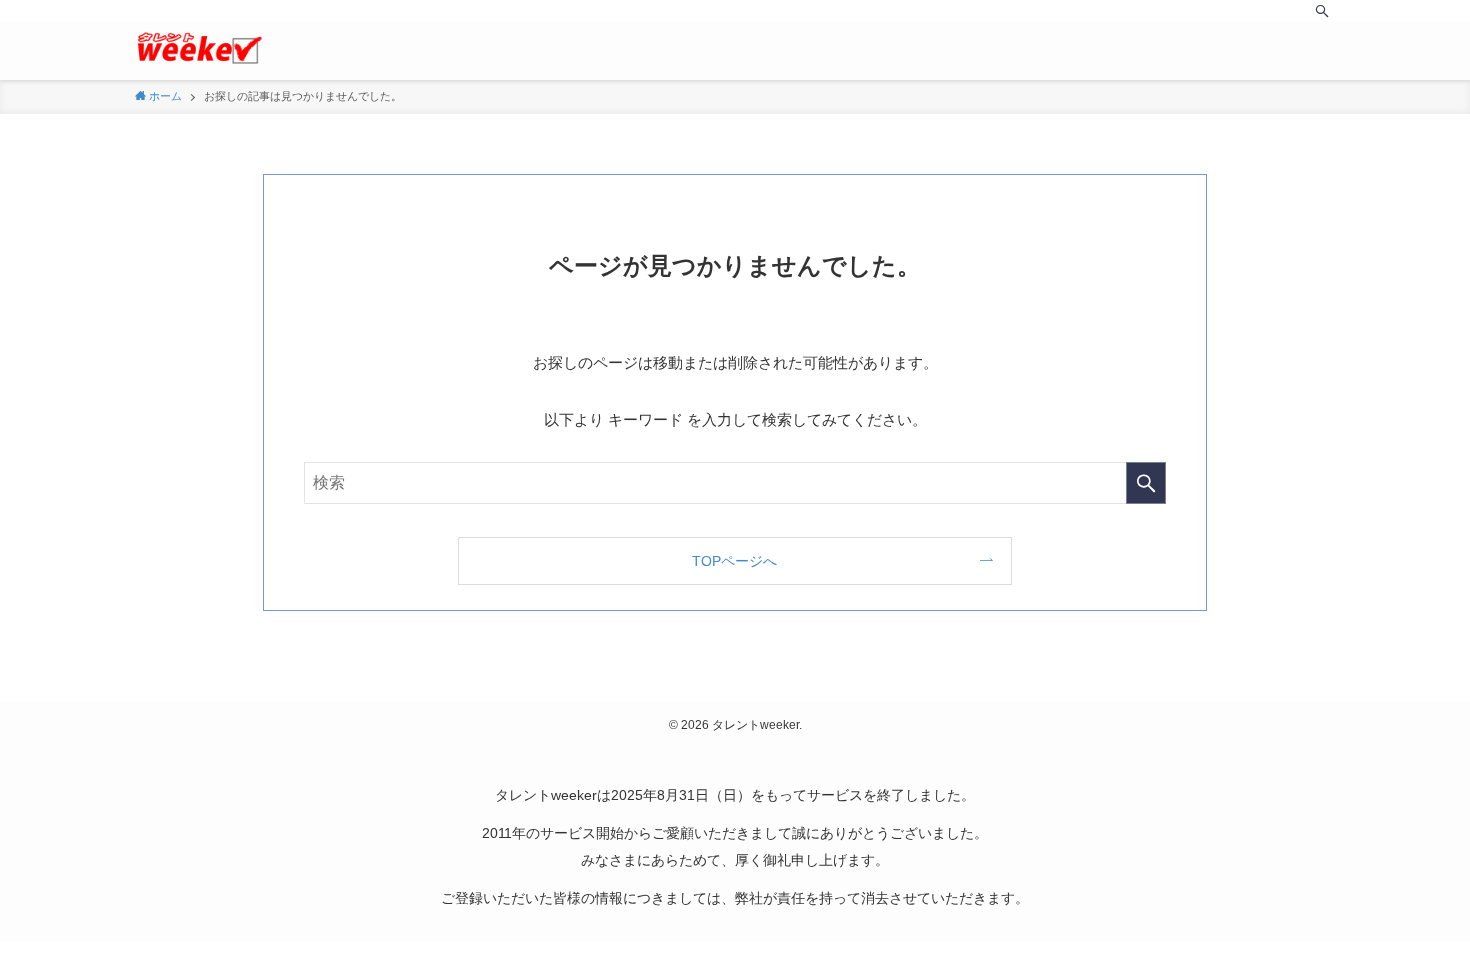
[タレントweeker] (199, 48)
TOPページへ (734, 561)
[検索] (1322, 11)
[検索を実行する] (1146, 483)
